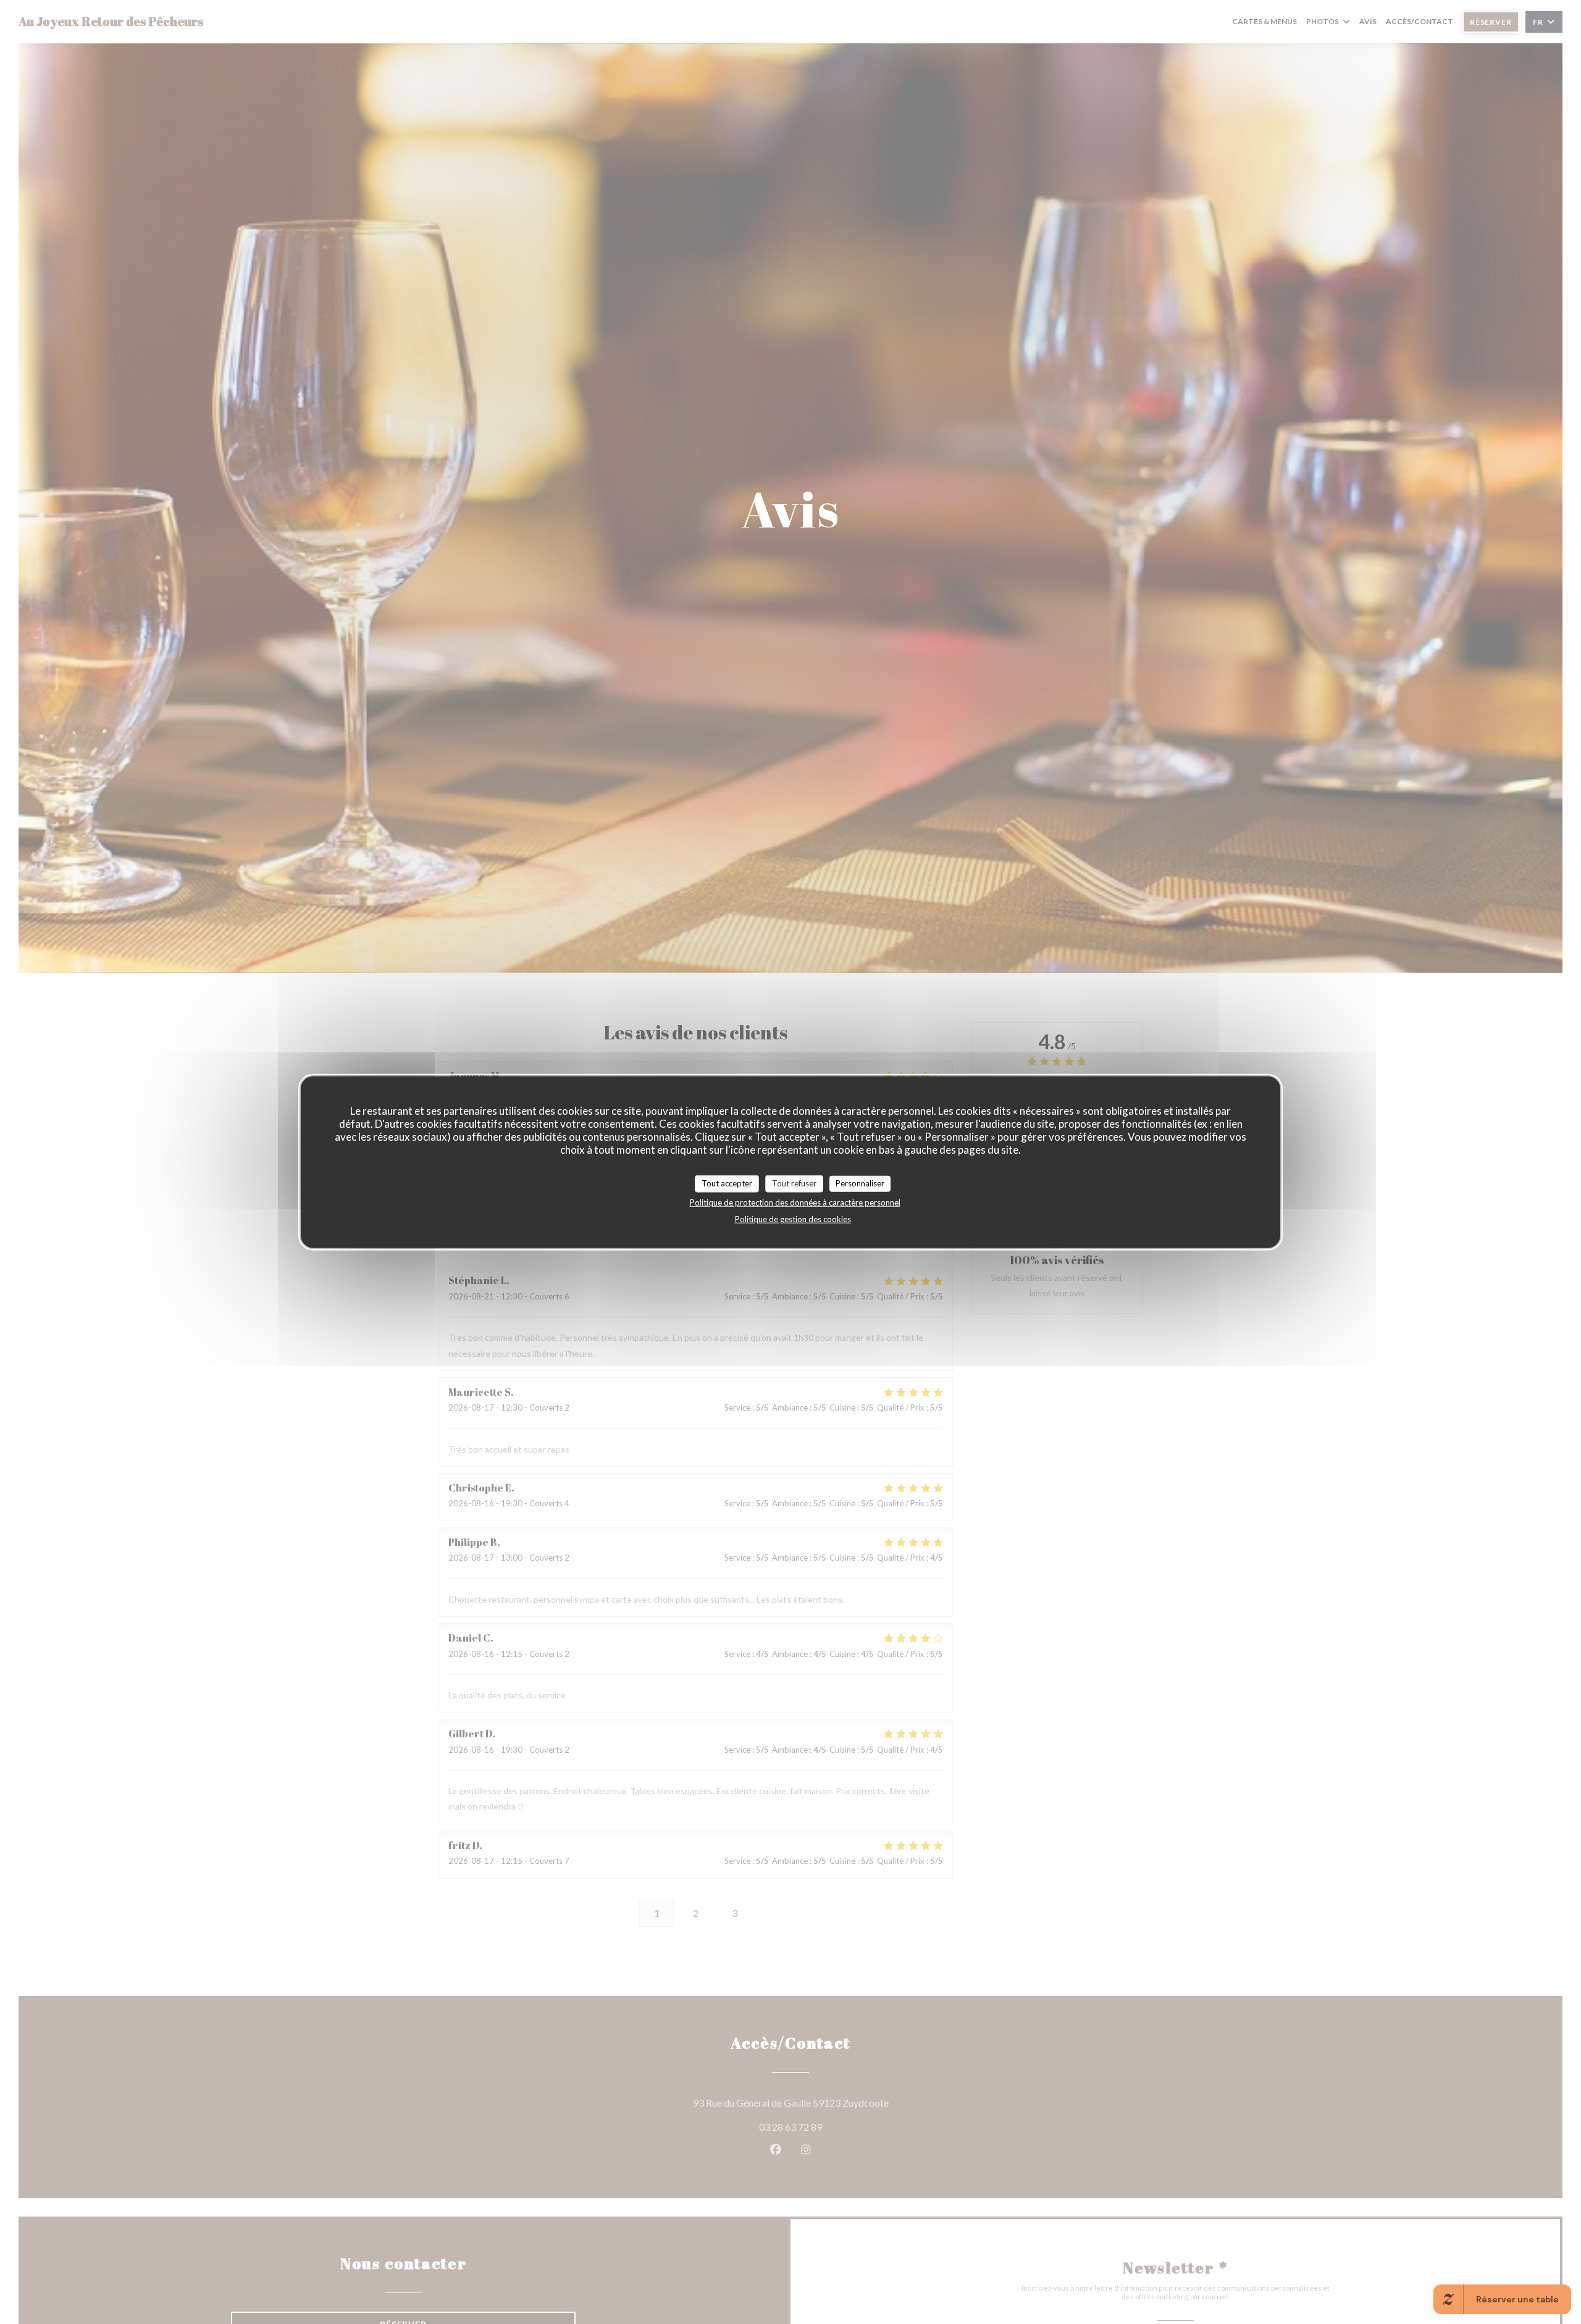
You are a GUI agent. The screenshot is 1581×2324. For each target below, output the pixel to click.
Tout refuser (794, 1183)
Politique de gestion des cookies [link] (793, 1219)
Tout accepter (727, 1183)
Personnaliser (860, 1183)
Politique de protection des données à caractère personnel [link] (795, 1202)
